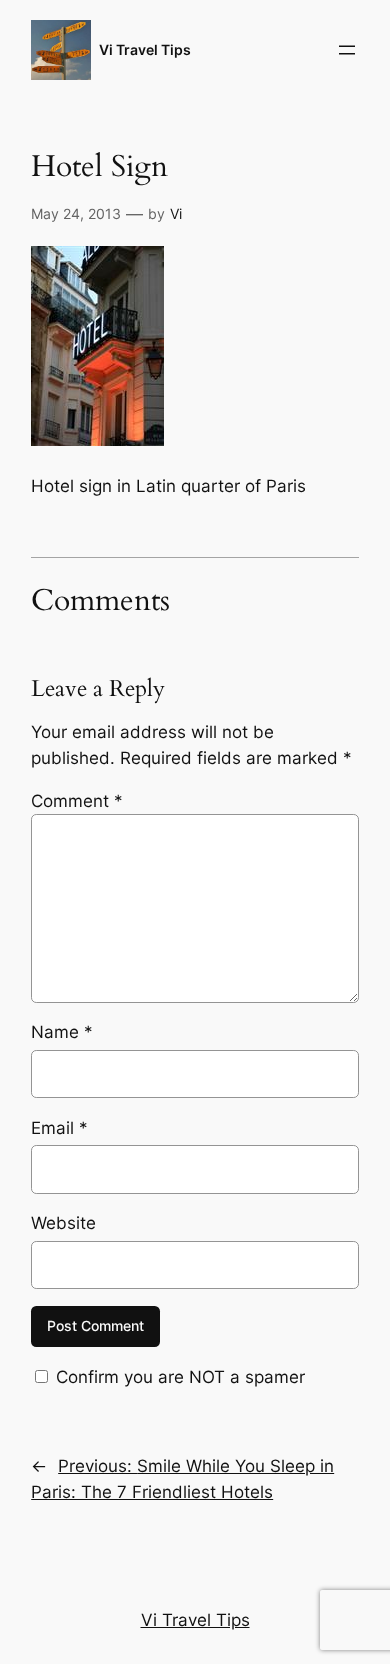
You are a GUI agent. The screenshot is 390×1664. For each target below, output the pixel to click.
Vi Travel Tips (145, 49)
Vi (176, 213)
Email (59, 1128)
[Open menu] (347, 50)
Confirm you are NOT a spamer (178, 1377)
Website (63, 1223)
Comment (77, 801)
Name (62, 1032)
